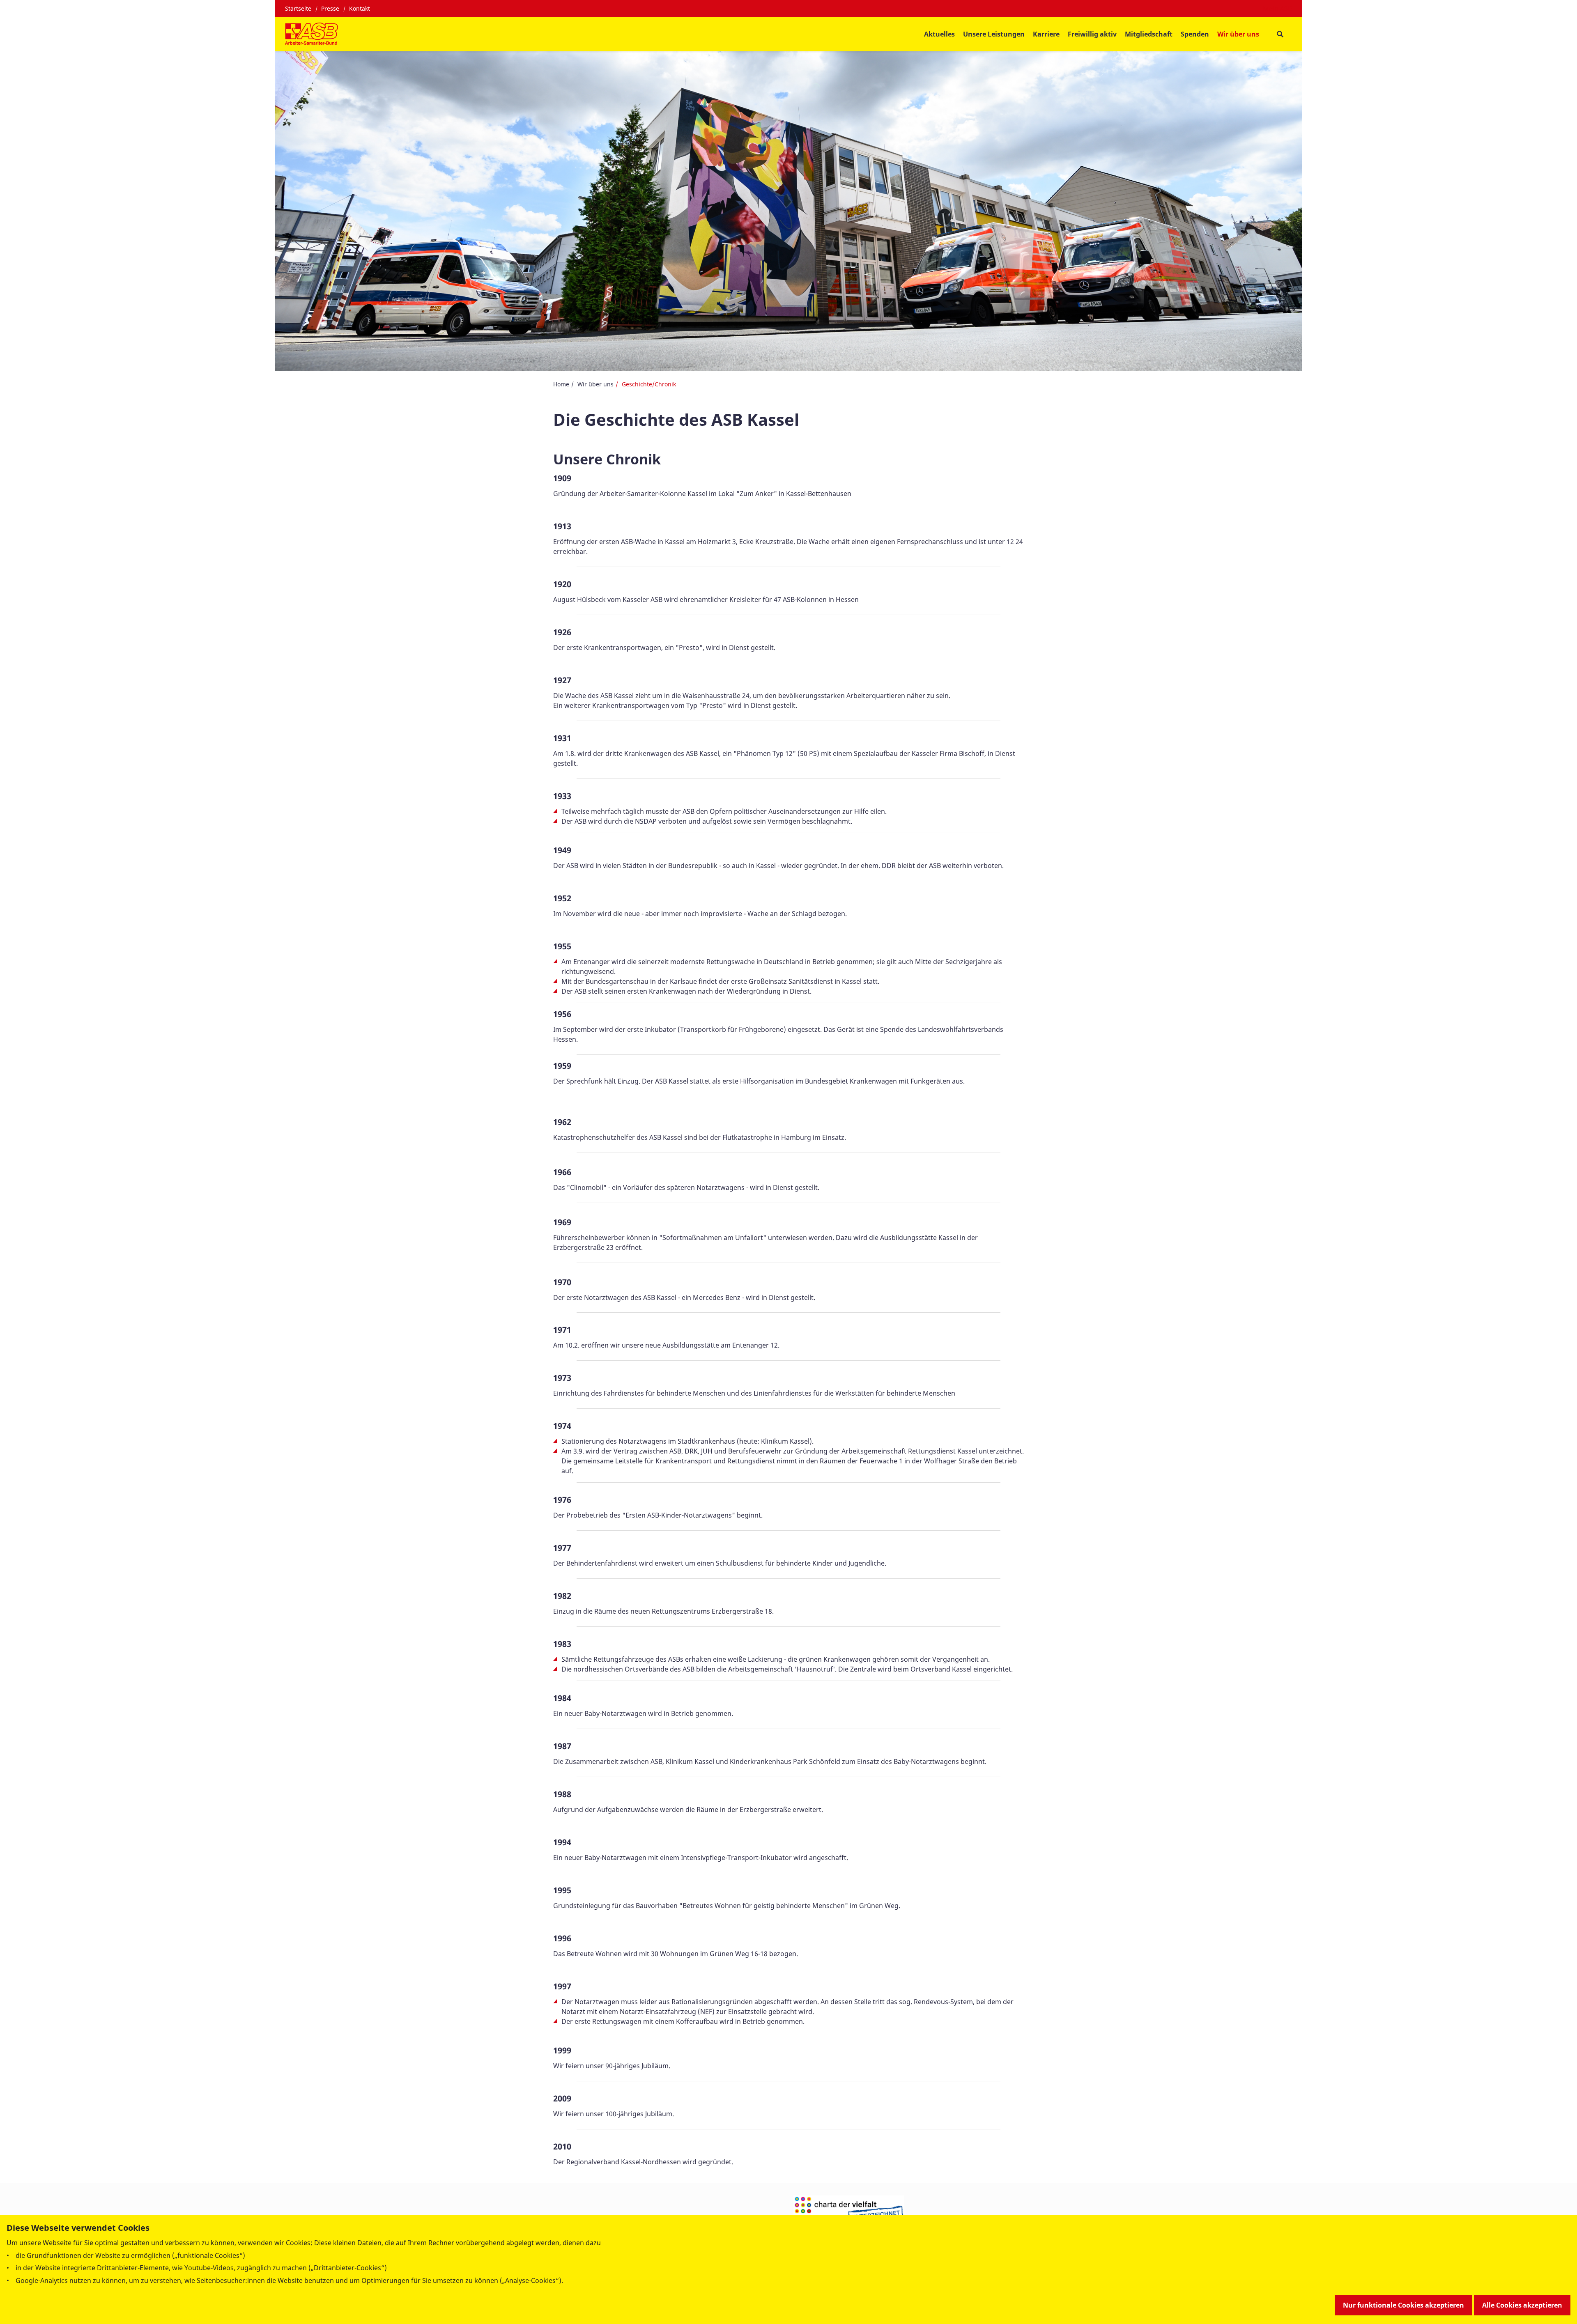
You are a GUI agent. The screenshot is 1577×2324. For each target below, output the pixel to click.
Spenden (1195, 34)
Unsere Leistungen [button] (994, 34)
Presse (330, 8)
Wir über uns (595, 384)
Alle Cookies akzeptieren (1522, 2305)
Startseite (298, 8)
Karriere (1046, 34)
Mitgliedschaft (1149, 34)
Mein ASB (1277, 9)
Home (561, 384)
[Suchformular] (1280, 34)
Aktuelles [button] (939, 34)
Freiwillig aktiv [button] (1092, 34)
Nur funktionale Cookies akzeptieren (1403, 2305)
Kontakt (360, 8)
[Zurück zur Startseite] (311, 34)
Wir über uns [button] (1238, 34)
